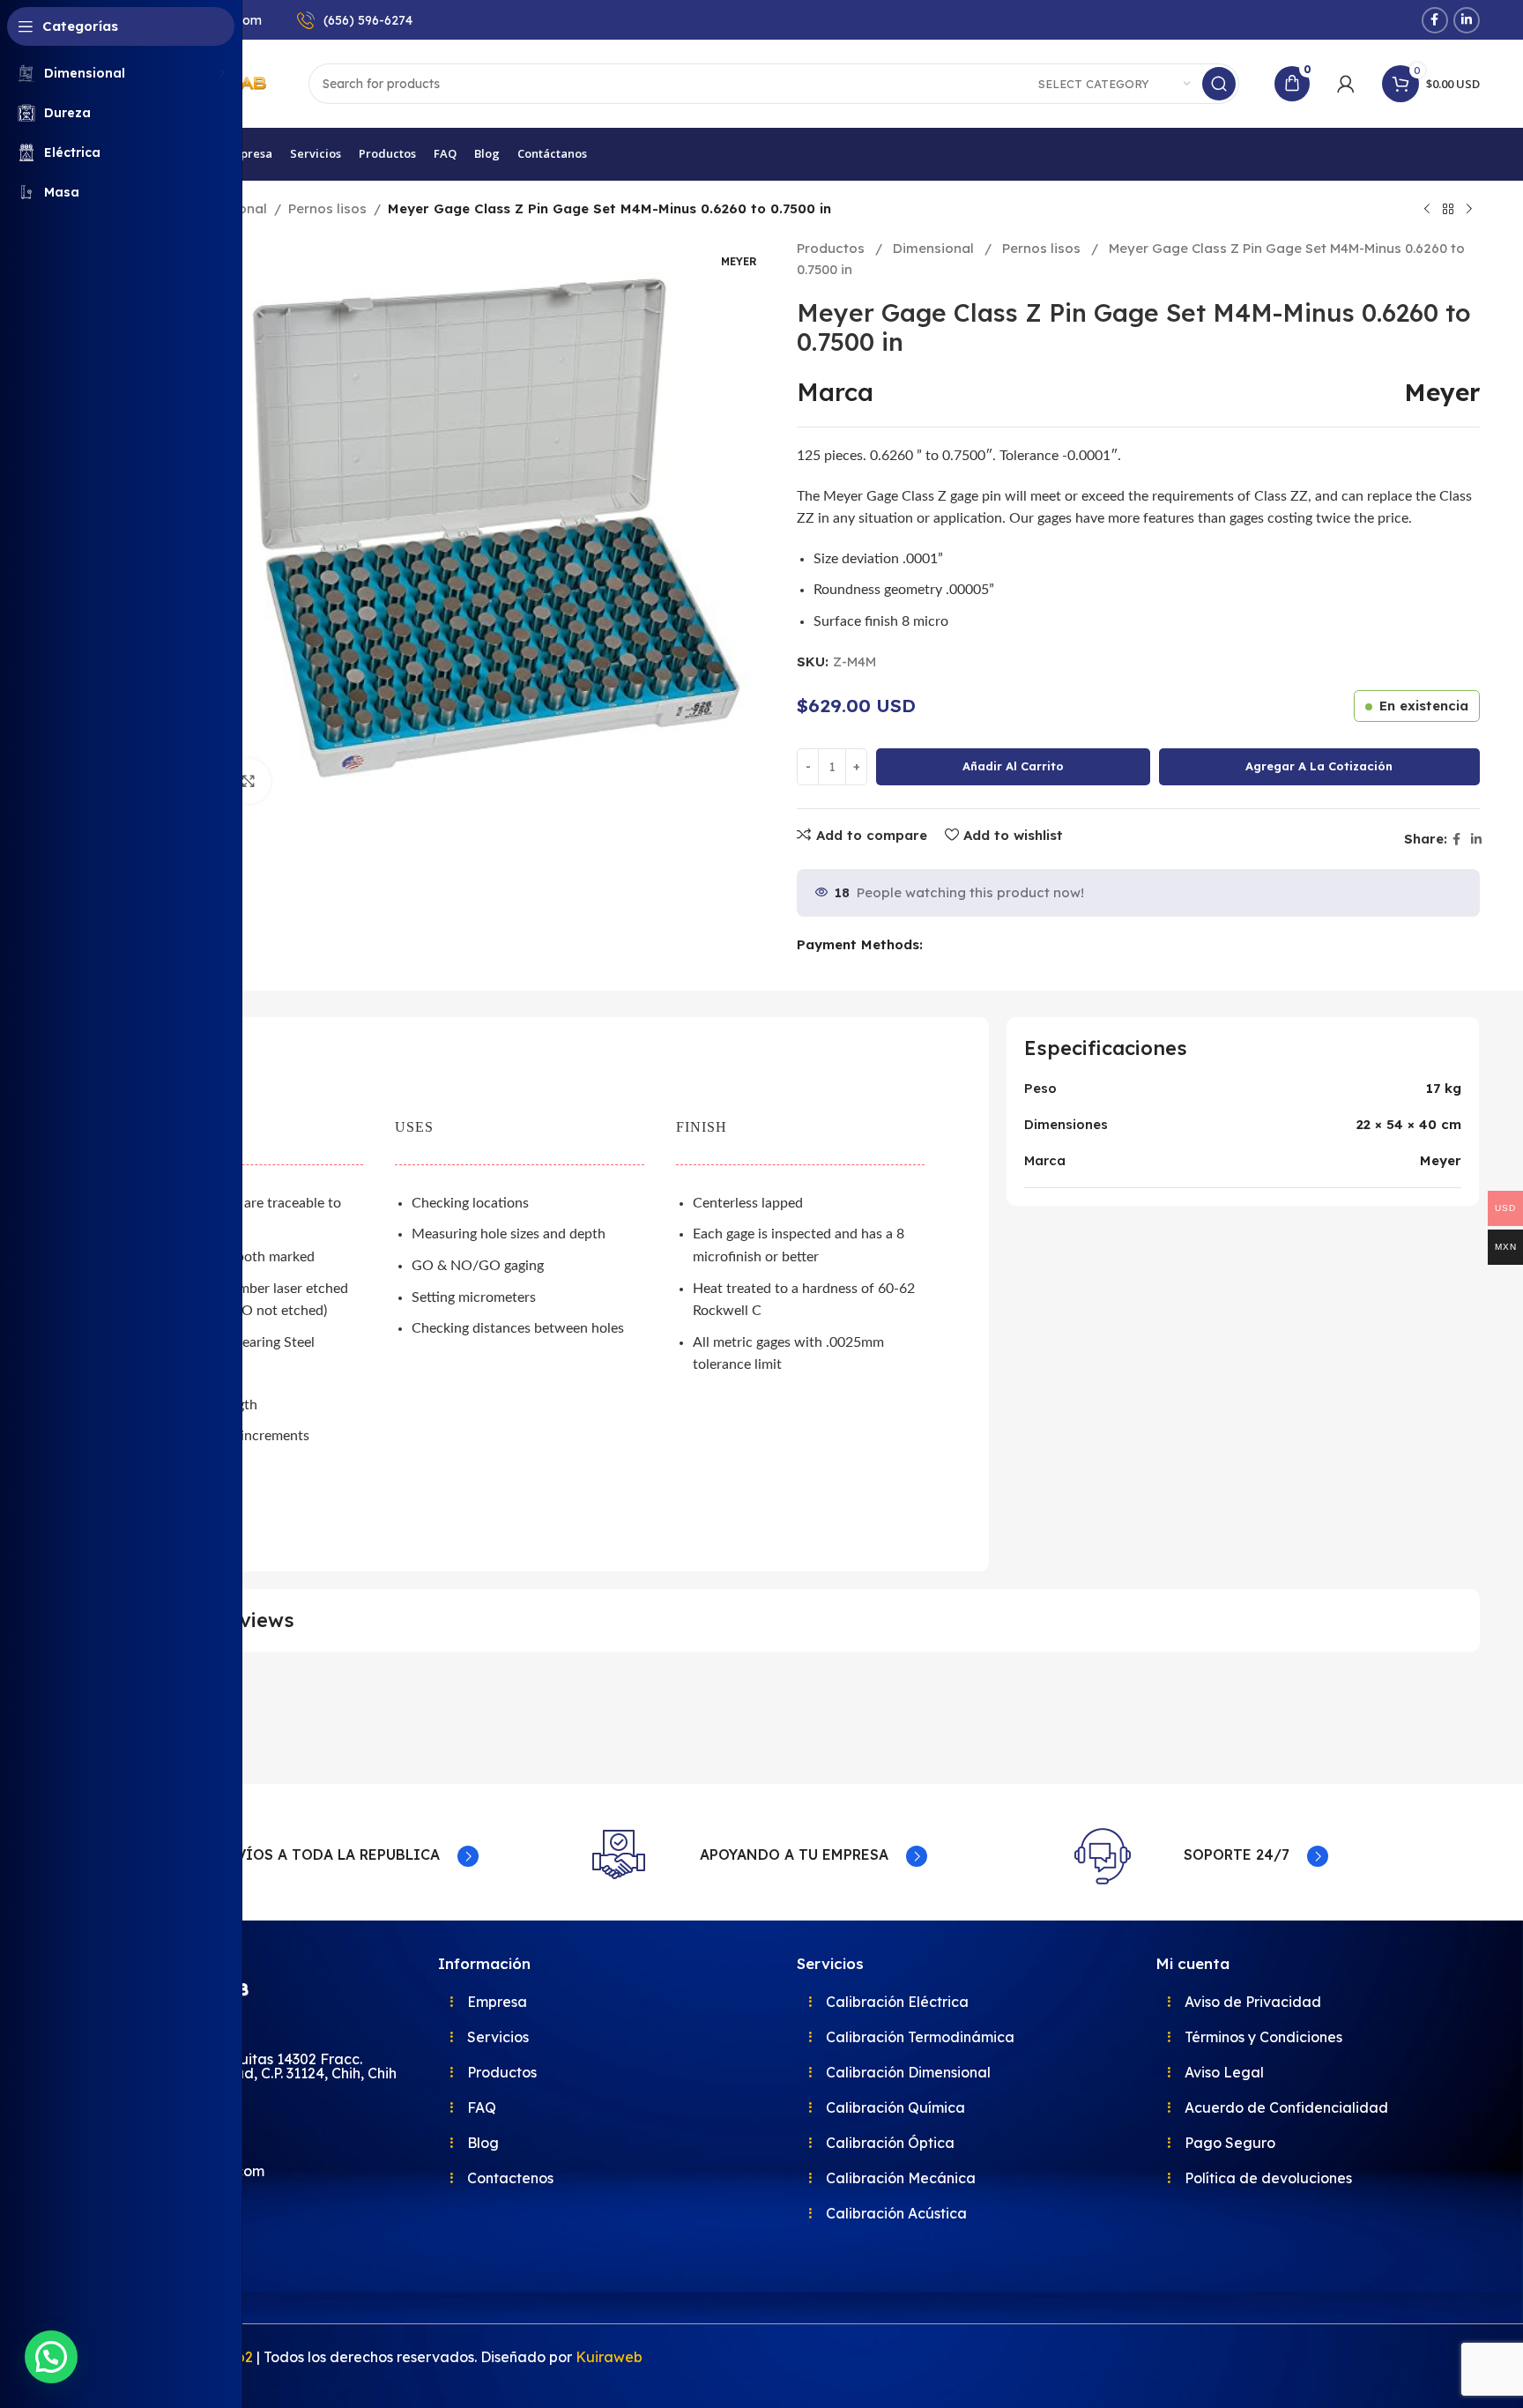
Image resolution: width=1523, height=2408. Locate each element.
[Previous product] (1427, 210)
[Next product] (1469, 210)
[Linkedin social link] (1467, 20)
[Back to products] (1448, 210)
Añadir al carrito (1013, 766)
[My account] (1346, 84)
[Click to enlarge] (249, 781)
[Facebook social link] (1435, 20)
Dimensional (935, 248)
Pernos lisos (327, 208)
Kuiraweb (609, 2357)
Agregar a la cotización (1319, 766)
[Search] (1219, 84)
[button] (51, 2357)
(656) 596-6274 (368, 20)
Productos (832, 248)
